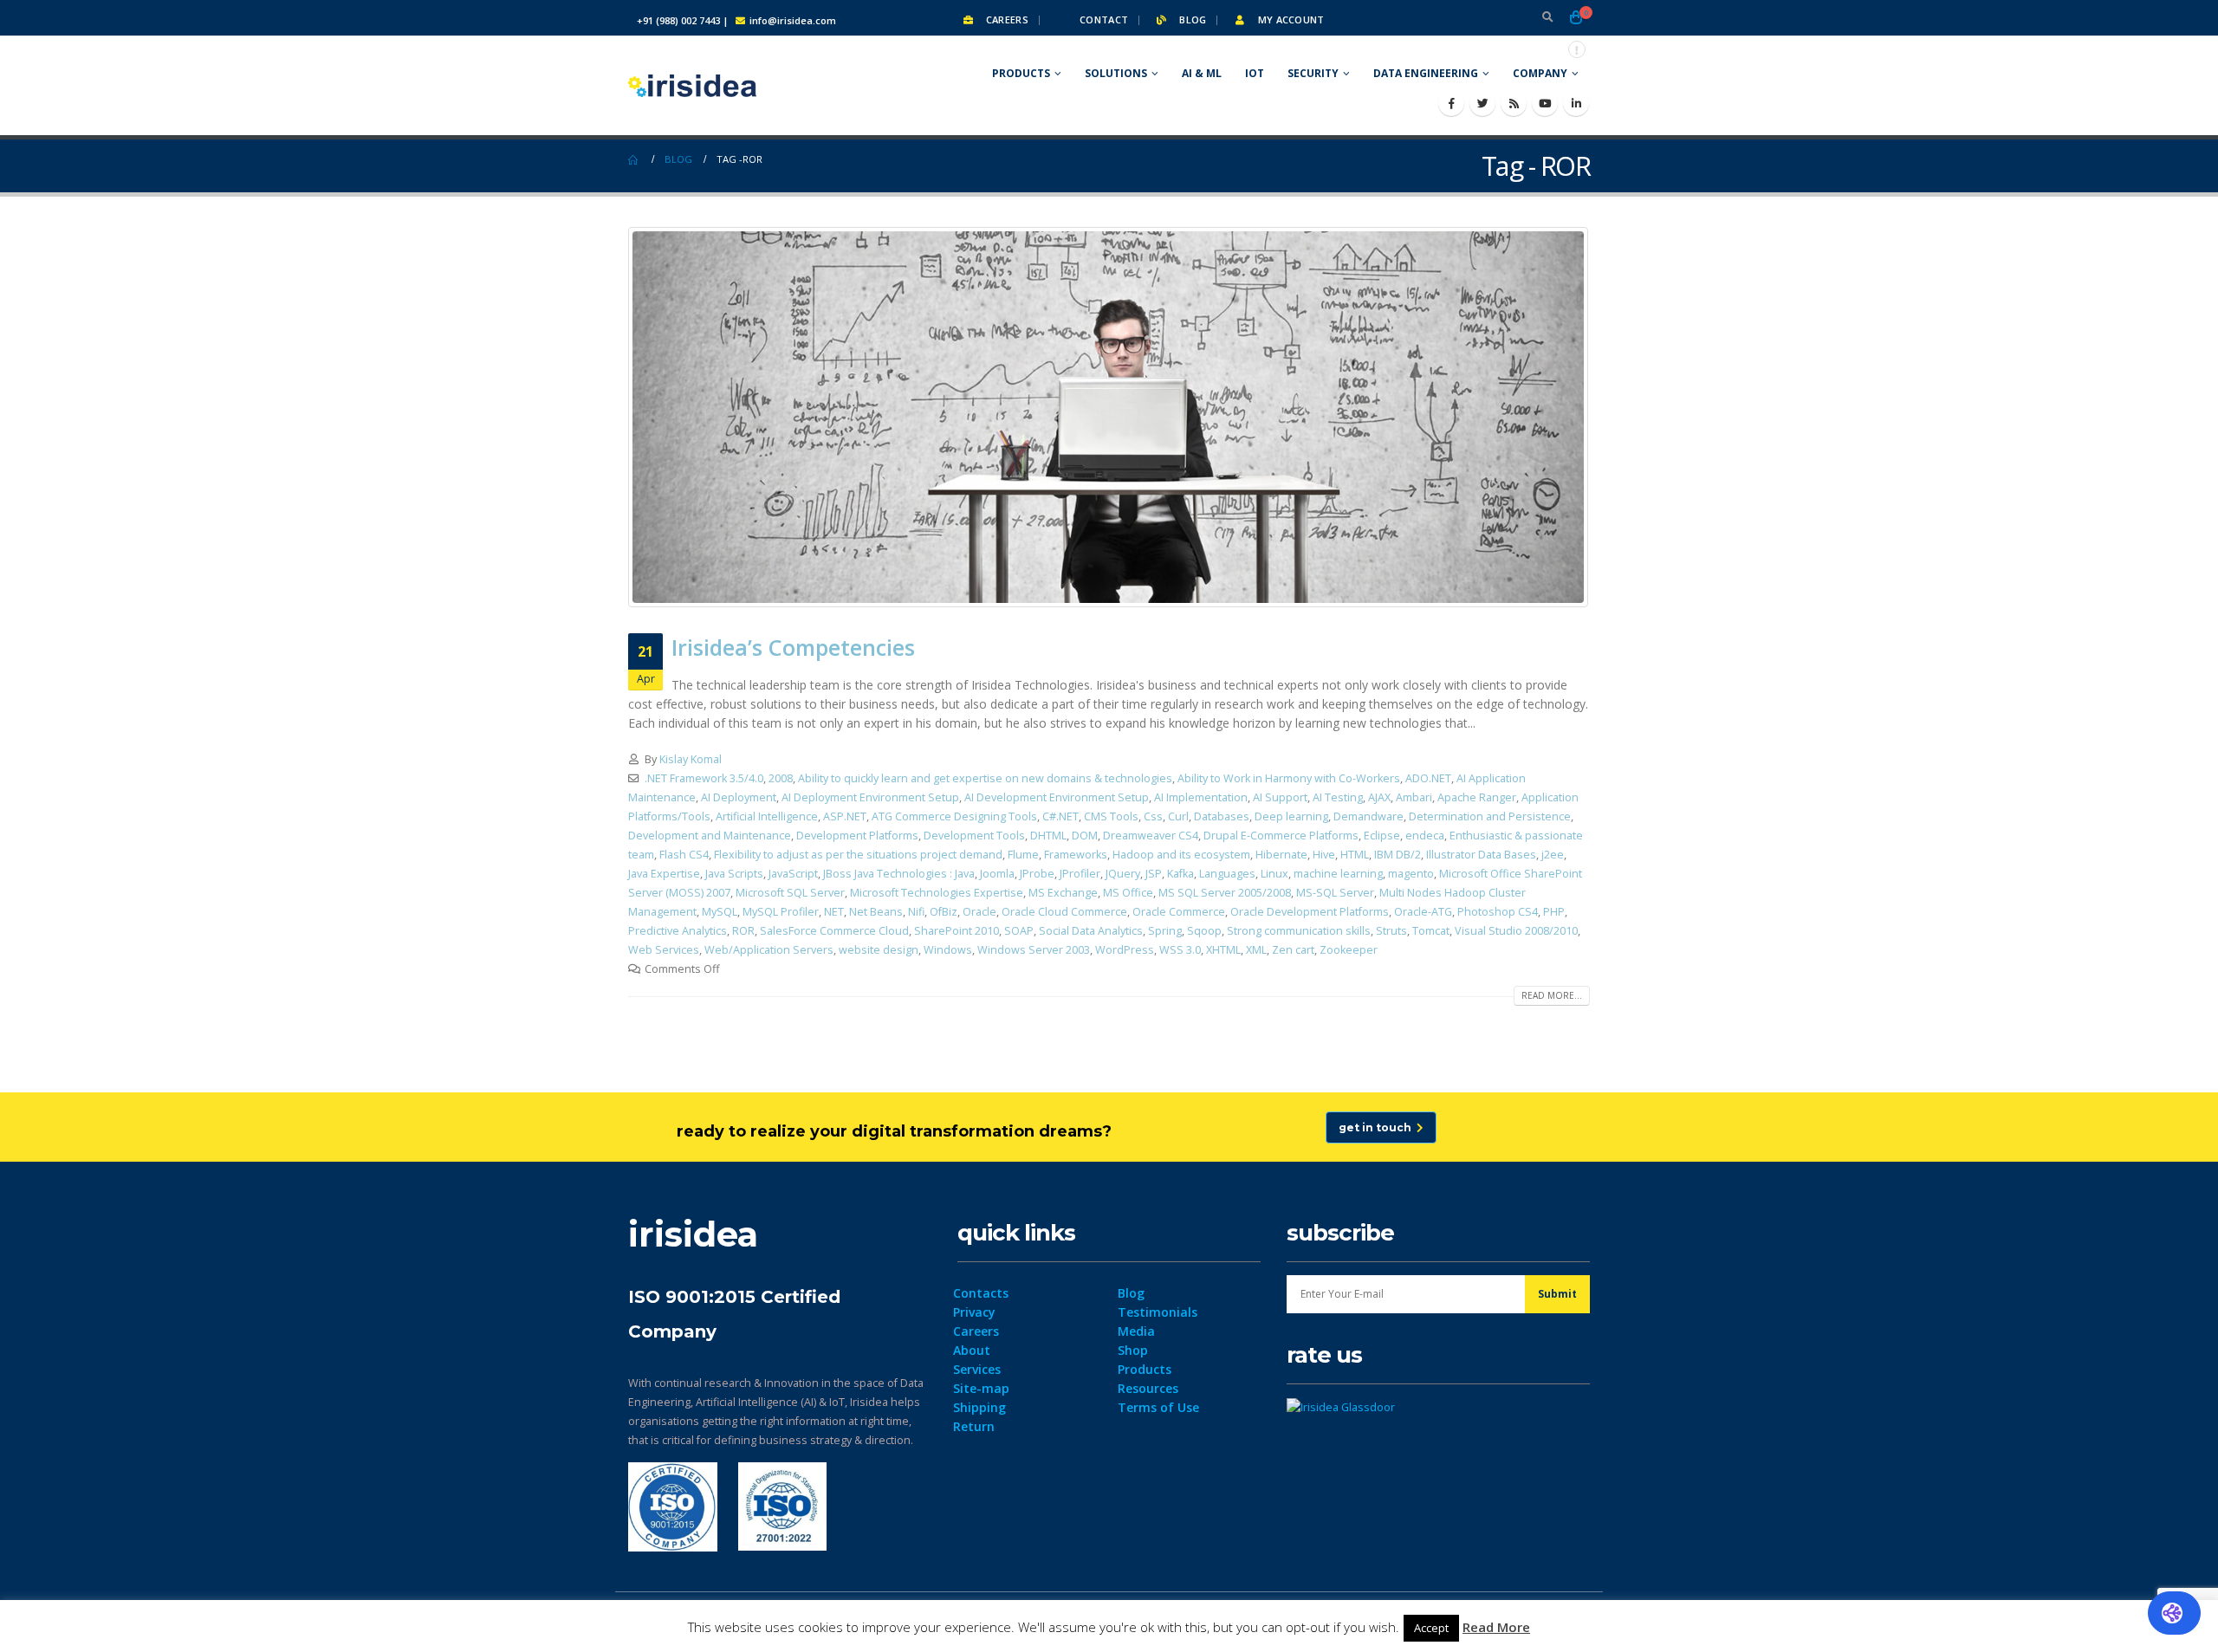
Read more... (1552, 995)
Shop (1133, 1350)
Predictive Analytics (678, 931)
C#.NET (1060, 816)
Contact (1103, 19)
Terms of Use (1158, 1407)
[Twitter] (1482, 103)
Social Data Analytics (1091, 931)
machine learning (1338, 874)
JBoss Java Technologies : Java (899, 874)
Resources (1148, 1388)
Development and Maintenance (710, 836)
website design (879, 950)
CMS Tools (1111, 816)
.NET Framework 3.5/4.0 (704, 778)
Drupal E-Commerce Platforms (1281, 836)
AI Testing (1338, 797)
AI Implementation (1201, 797)
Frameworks (1076, 855)
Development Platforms (857, 836)
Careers (1006, 19)
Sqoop (1204, 931)
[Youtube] (1545, 103)
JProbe (1037, 874)
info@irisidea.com (793, 20)
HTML (1355, 855)
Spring (1165, 931)
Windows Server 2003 (1034, 950)
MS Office (1128, 893)
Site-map (981, 1388)
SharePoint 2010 (957, 931)
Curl (1178, 816)
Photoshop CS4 (1498, 912)
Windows (948, 950)
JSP (1154, 874)
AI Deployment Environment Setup (870, 797)
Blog (1191, 19)
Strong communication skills (1299, 931)
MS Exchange (1063, 893)
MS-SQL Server (1335, 893)
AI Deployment (739, 797)
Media (1136, 1331)
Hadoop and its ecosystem (1181, 855)
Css (1153, 816)
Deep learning (1291, 816)
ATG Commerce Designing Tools (954, 816)
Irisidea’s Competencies (793, 647)
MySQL (720, 912)
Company (1540, 73)
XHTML (1223, 950)
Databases (1222, 816)
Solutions (1116, 73)
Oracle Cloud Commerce (1064, 912)
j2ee (1553, 855)
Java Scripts (734, 874)
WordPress (1125, 950)
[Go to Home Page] (634, 159)
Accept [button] (1431, 1628)
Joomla (997, 874)
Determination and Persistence (1490, 816)
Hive (1324, 855)
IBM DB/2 (1398, 855)
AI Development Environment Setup (1057, 797)
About (972, 1350)
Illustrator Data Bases (1481, 855)
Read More (1496, 1627)
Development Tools (974, 836)
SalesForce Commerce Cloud (834, 931)
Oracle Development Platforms (1310, 912)
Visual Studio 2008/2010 (1516, 931)
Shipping (979, 1407)
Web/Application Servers (769, 950)
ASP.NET (845, 816)
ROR (743, 931)
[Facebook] (1451, 103)
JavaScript (793, 874)
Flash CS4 (684, 855)
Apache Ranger (1477, 797)
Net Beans (876, 912)
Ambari (1414, 797)
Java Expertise (664, 874)
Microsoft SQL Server (790, 893)
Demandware (1368, 816)
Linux (1274, 874)
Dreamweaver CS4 (1151, 836)
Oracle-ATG (1423, 912)
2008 (781, 778)
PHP (1554, 912)
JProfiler (1080, 874)
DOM (1085, 836)
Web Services (664, 950)
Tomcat (1431, 931)
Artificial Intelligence (767, 816)
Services (977, 1369)
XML (1256, 950)
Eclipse (1382, 836)
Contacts (981, 1293)
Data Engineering (1426, 73)
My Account (1289, 19)
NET (834, 912)
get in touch (1378, 1127)
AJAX (1379, 797)
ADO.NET (1428, 778)
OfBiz (944, 912)
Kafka (1180, 874)
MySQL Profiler (781, 912)
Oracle (979, 912)
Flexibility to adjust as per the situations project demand (858, 855)
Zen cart (1293, 950)
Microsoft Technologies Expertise (937, 893)
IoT (1255, 73)
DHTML (1048, 836)
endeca (1425, 836)
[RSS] (1514, 103)
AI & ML (1202, 73)
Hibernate (1281, 855)
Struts (1391, 931)
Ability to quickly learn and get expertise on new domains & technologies (985, 778)
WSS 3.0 (1180, 950)
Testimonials (1158, 1312)
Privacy (974, 1312)
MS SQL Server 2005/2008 (1225, 893)
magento (1411, 874)
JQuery (1123, 874)
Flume (1023, 855)
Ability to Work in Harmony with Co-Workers (1289, 778)
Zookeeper (1349, 950)
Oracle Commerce (1179, 912)
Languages (1227, 874)
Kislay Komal (691, 759)
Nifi (916, 912)
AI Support (1280, 797)
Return (974, 1426)
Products (1021, 73)
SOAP (1019, 931)
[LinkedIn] (1576, 103)
